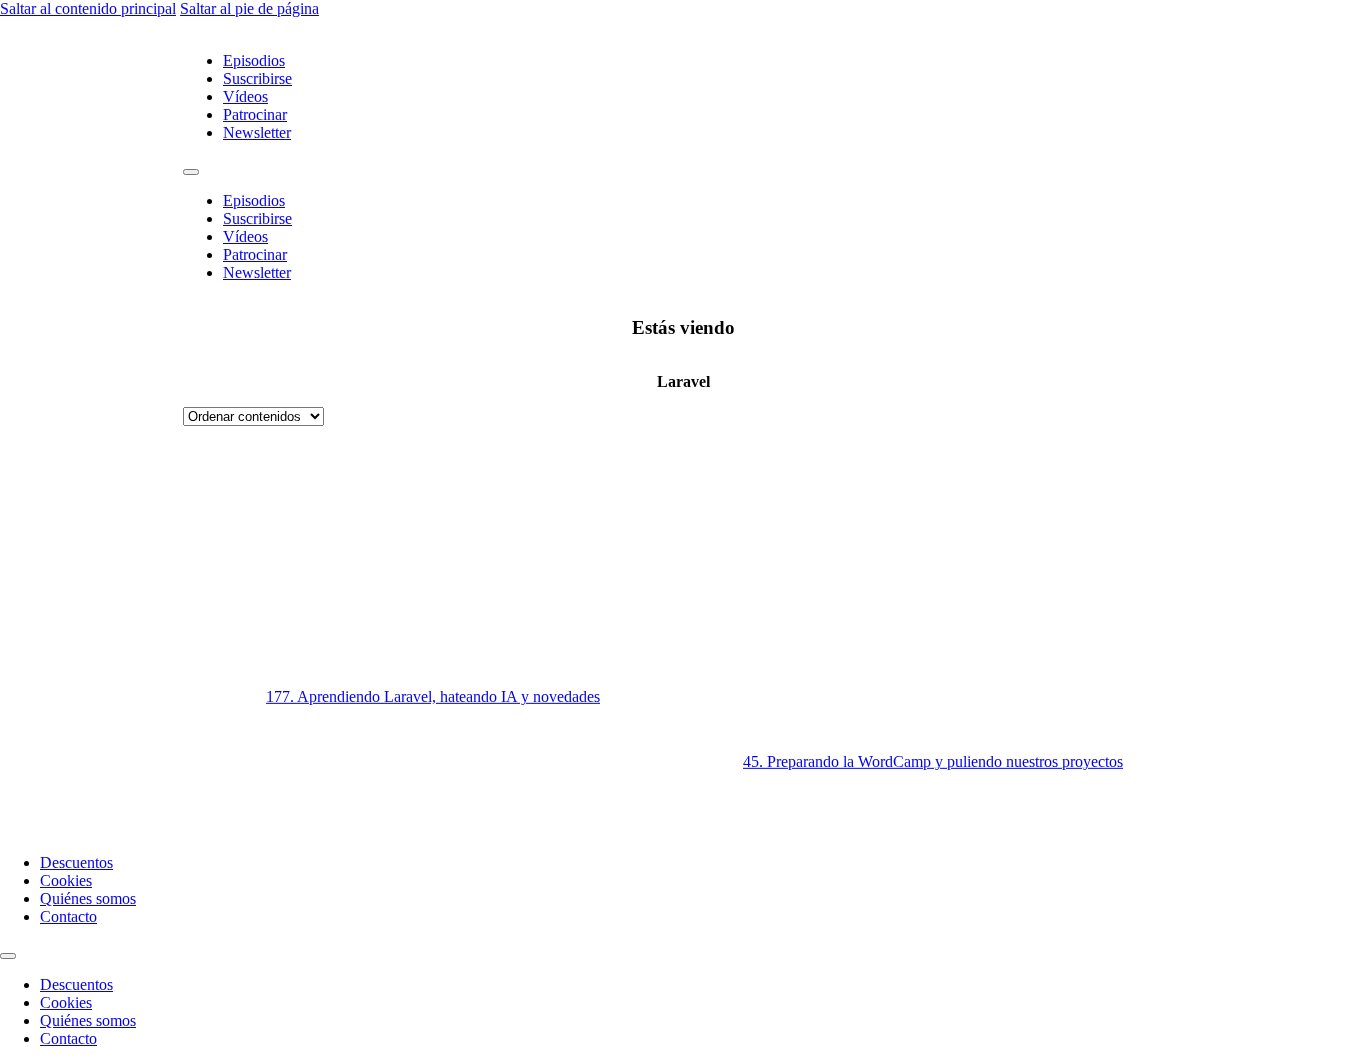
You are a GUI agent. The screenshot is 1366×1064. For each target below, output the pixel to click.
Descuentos (76, 862)
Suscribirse (257, 78)
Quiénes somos (88, 898)
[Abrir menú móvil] (191, 172)
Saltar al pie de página (249, 8)
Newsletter (257, 132)
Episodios (254, 60)
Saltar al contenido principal (88, 8)
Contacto (68, 916)
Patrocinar (255, 114)
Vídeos (245, 96)
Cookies (66, 880)
